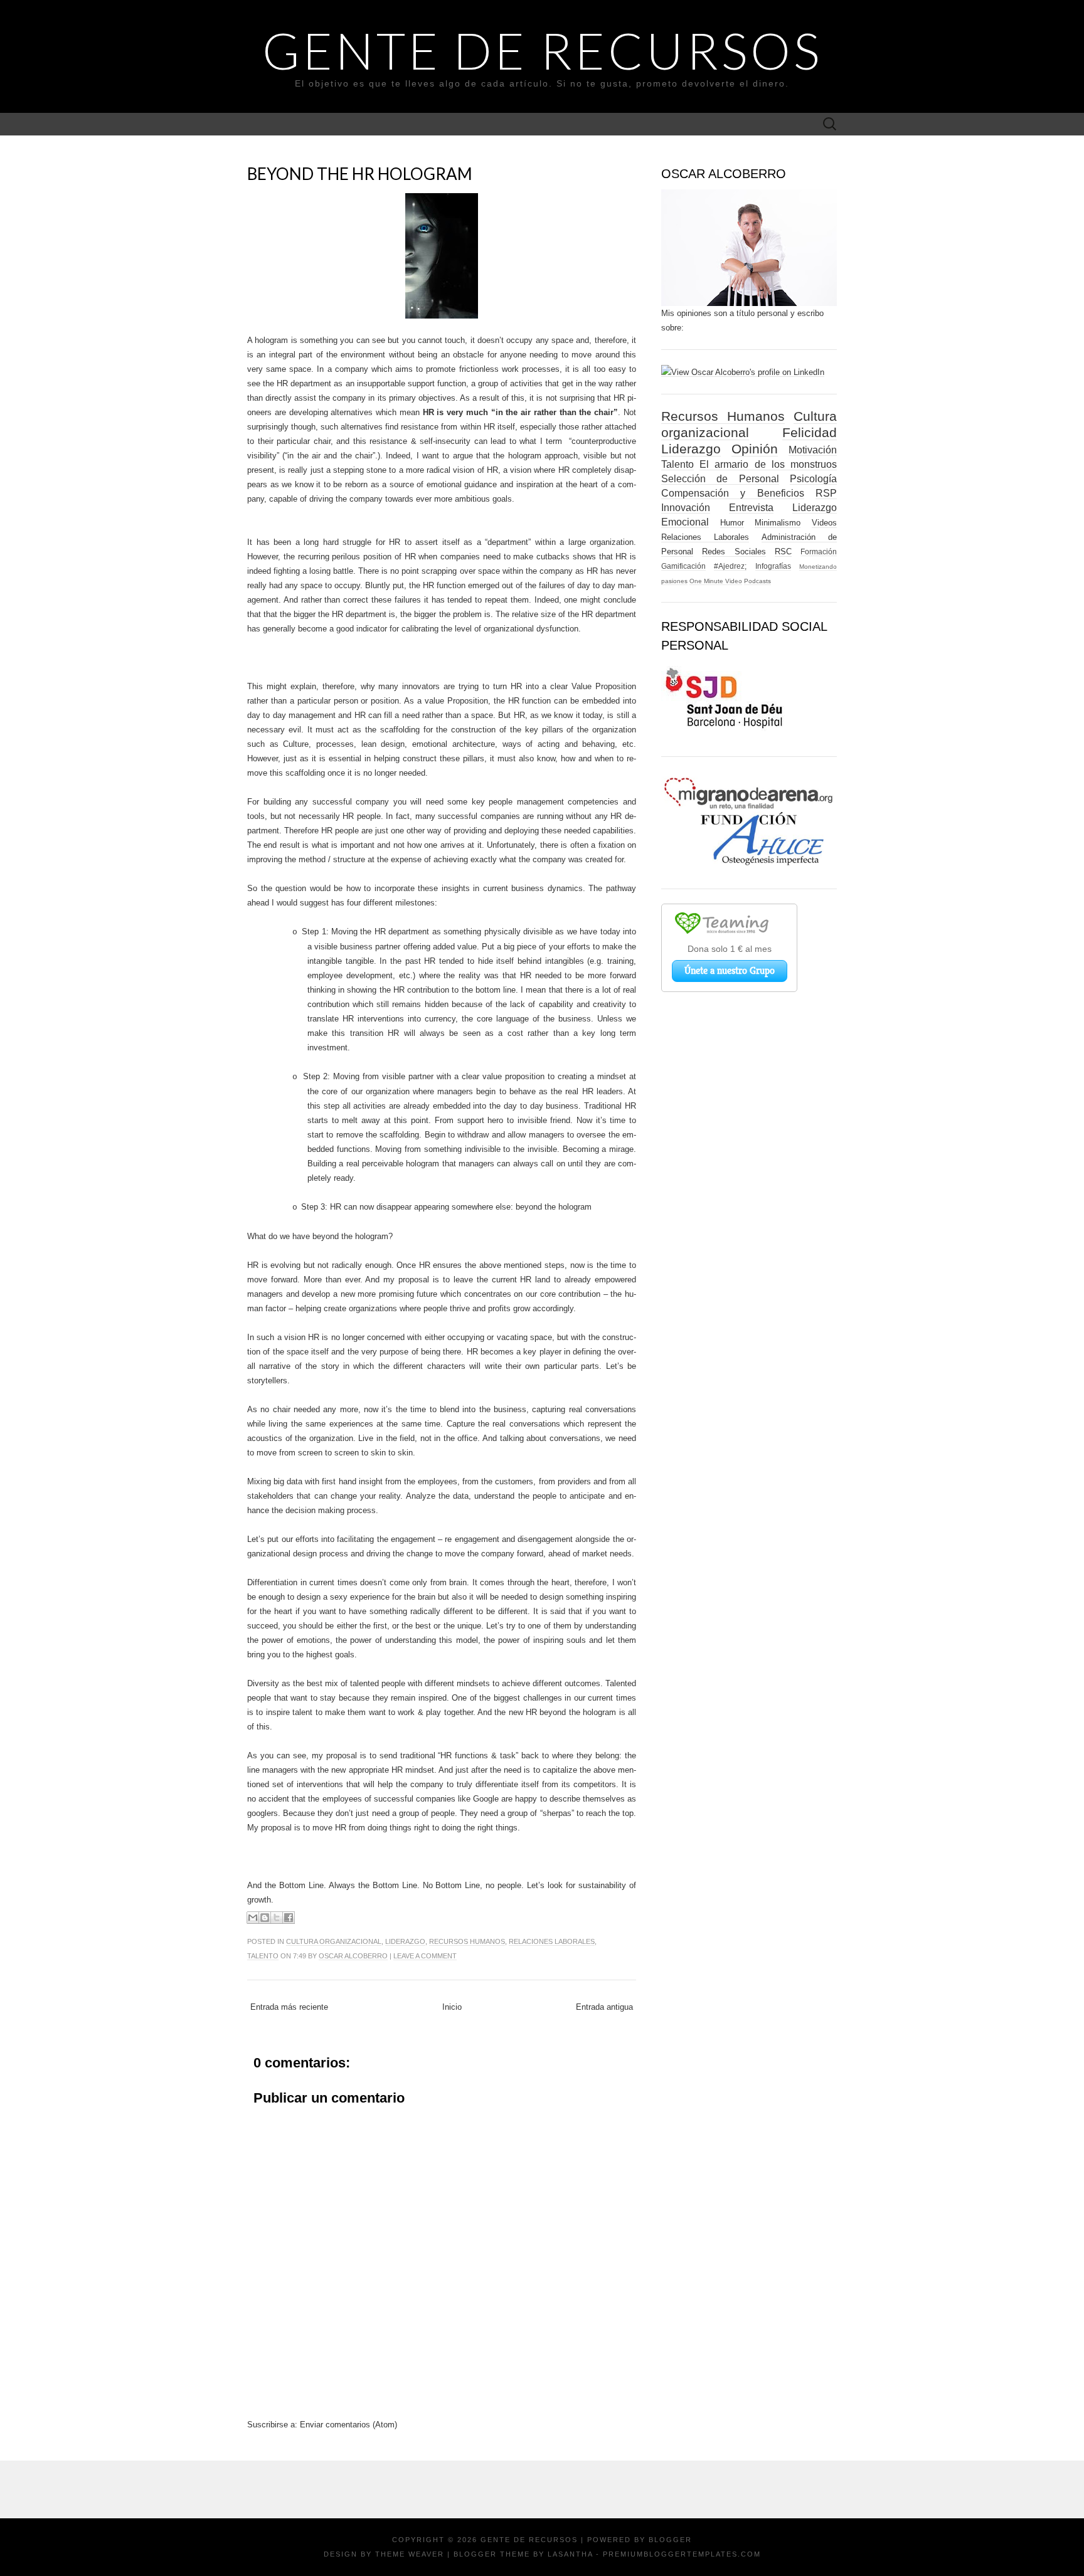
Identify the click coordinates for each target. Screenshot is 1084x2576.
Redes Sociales (734, 552)
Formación (819, 552)
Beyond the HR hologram (360, 174)
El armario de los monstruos (768, 464)
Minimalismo (778, 523)
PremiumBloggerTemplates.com (682, 2554)
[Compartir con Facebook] (289, 1918)
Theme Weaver (410, 2554)
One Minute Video (716, 581)
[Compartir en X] (277, 1918)
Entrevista (751, 508)
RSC (783, 552)
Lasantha (570, 2554)
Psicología (813, 479)
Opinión (755, 449)
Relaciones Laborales (552, 1941)
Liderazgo (405, 1941)
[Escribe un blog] (265, 1918)
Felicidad (810, 432)
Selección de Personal (720, 479)
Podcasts (757, 581)
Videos (824, 523)
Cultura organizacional (334, 1941)
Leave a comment (425, 1956)
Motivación (813, 450)
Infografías (773, 566)
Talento (263, 1956)
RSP (826, 493)
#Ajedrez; (730, 566)
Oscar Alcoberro (353, 1956)
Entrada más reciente (289, 2007)
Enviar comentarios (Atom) (348, 2425)
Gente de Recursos (542, 50)
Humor (732, 523)
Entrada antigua (604, 2007)
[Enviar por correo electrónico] (253, 1918)
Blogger (670, 2540)
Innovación (686, 508)
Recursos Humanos (467, 1941)
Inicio (452, 2007)
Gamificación (683, 566)
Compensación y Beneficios (733, 493)
